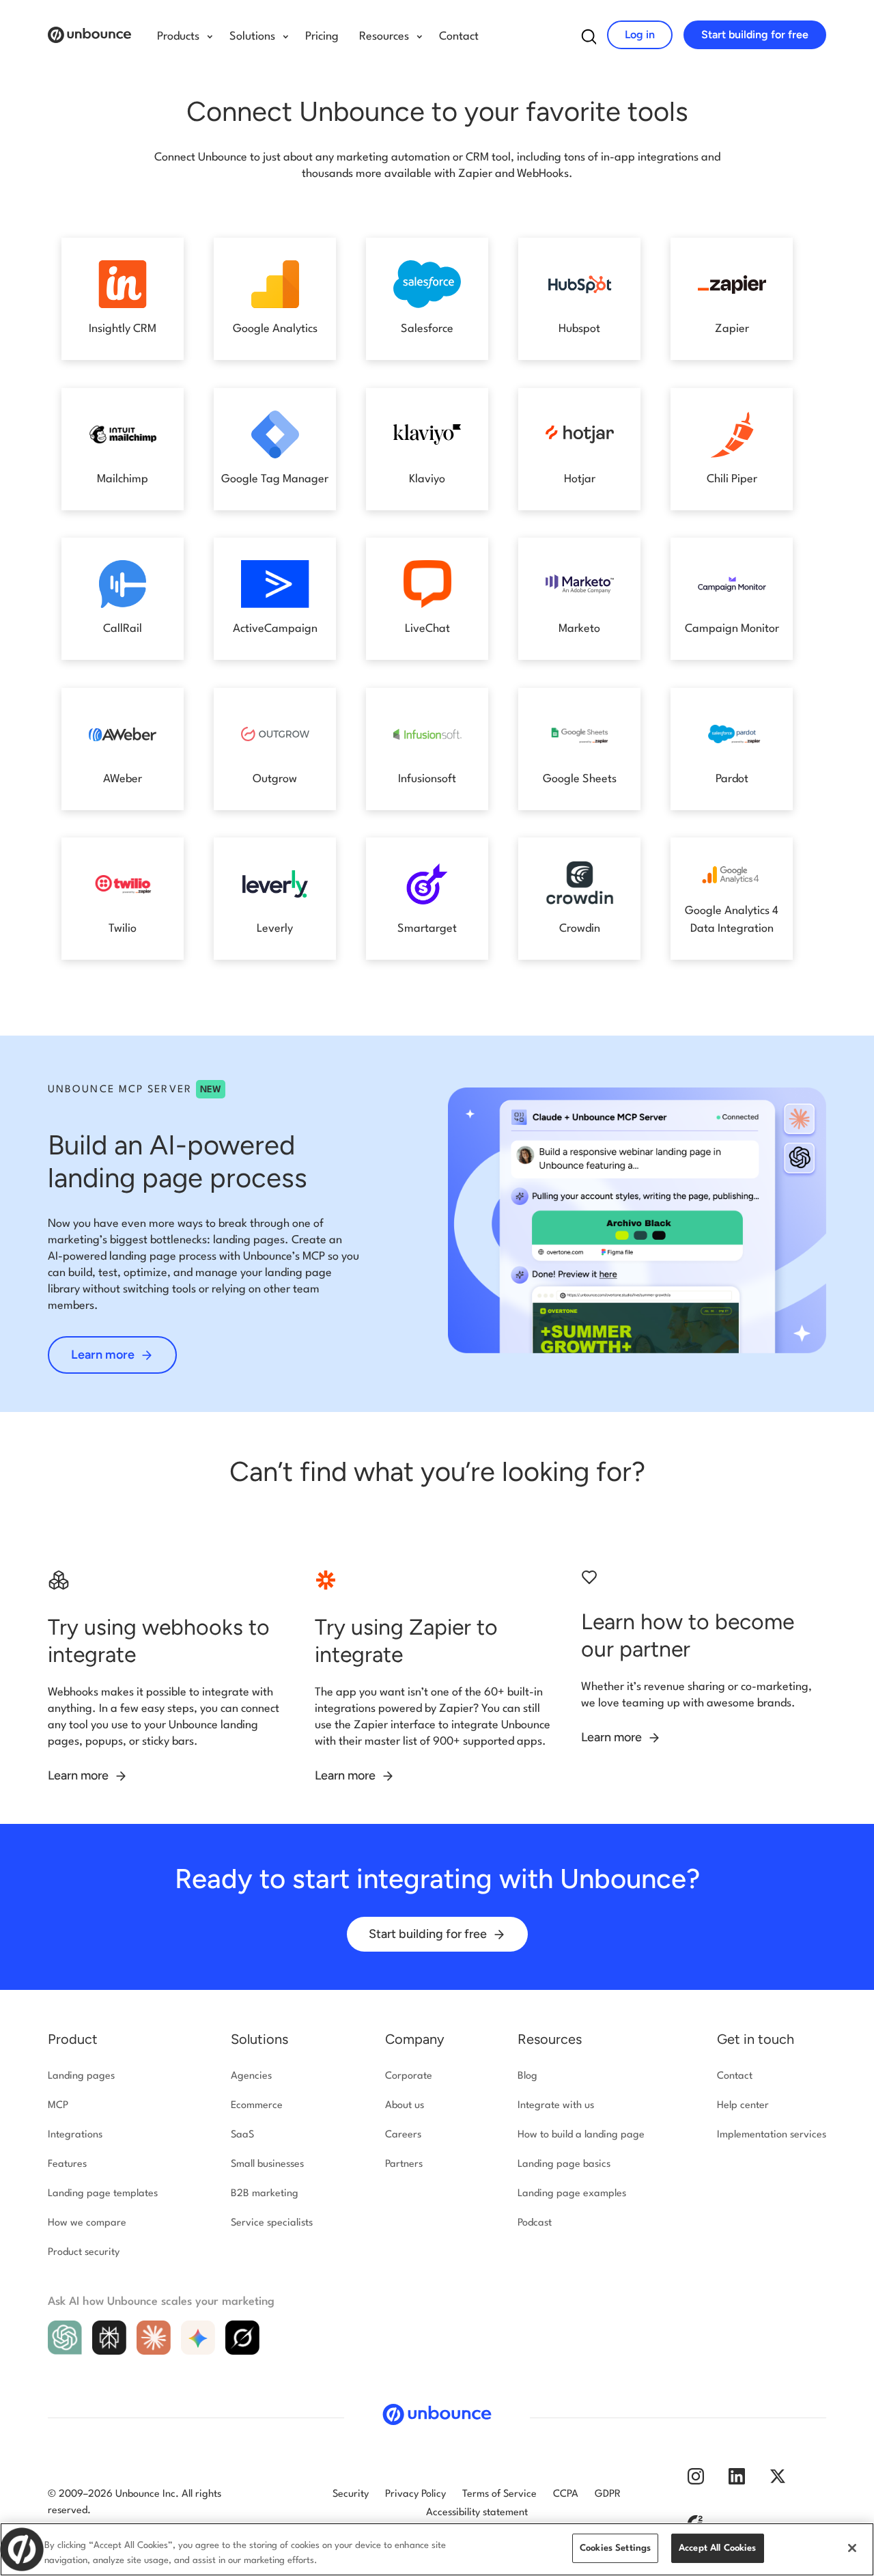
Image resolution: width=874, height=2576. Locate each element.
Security (351, 2494)
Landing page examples (572, 2194)
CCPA (566, 2494)
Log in (640, 34)
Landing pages (81, 2076)
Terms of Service (499, 2494)
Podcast (535, 2223)
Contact (459, 37)
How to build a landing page (581, 2135)
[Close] (852, 2548)
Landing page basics (564, 2164)
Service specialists (272, 2223)
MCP (58, 2106)
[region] (437, 2549)
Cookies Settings (615, 2548)
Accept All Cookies (718, 2548)
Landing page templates (103, 2194)
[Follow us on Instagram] (696, 2482)
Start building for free (755, 34)
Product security (84, 2253)
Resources (550, 2039)
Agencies (251, 2076)
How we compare (87, 2223)
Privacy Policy (415, 2494)
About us (405, 2106)
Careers (403, 2135)
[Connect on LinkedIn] (737, 2482)
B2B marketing (265, 2194)
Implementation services (772, 2135)
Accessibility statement (477, 2513)
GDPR (608, 2494)
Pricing (322, 37)
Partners (404, 2164)
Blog (527, 2076)
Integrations (75, 2135)
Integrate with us (556, 2106)
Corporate (409, 2076)
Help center (743, 2106)
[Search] (589, 40)
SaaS (242, 2135)
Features (67, 2164)
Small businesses (267, 2164)
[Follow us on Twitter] (778, 2482)
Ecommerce (257, 2106)
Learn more (104, 1355)
